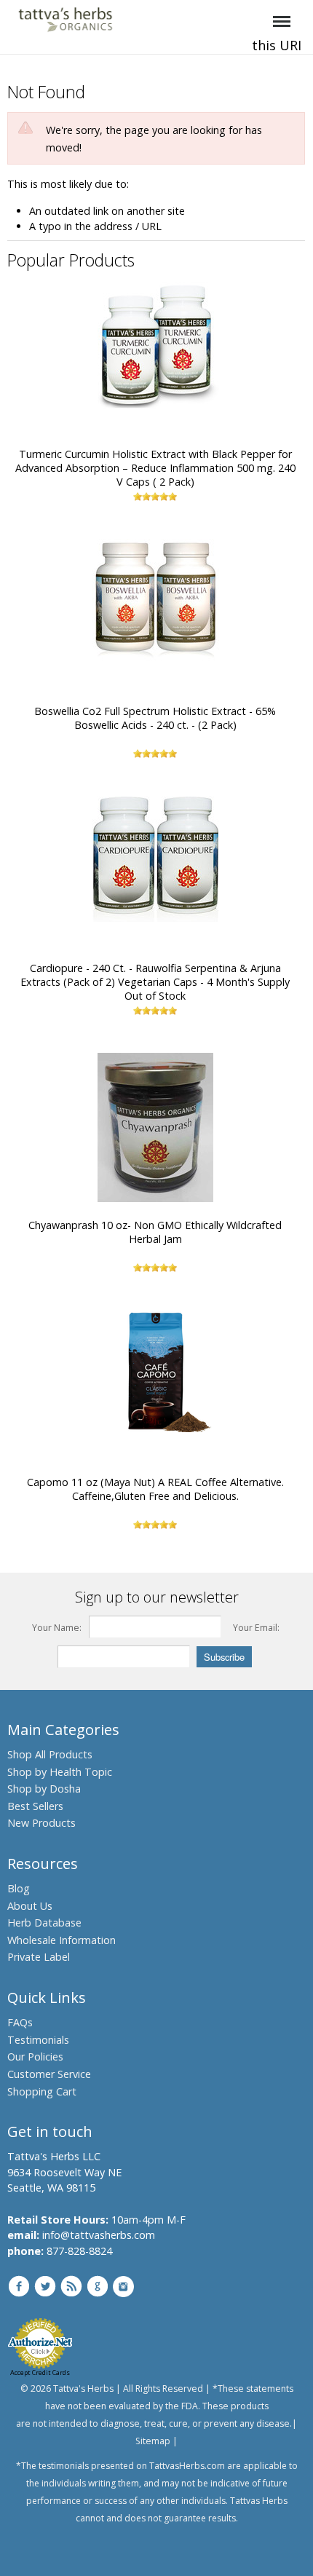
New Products (41, 1823)
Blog (19, 1888)
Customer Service (49, 2074)
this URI (277, 45)
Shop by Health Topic (60, 1772)
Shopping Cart (42, 2091)
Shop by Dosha (44, 1789)
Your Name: (57, 1628)
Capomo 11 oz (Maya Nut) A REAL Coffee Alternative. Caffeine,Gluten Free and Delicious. (155, 1489)
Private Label (39, 1957)
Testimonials (38, 2040)
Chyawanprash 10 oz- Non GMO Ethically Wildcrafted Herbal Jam (155, 1232)
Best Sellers (35, 1806)
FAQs (20, 2022)
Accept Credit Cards (40, 2372)
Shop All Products (50, 1754)
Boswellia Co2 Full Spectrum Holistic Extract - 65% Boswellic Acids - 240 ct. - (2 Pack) (155, 718)
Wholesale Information (62, 1940)
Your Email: (256, 1628)
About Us (30, 1906)
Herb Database (44, 1923)
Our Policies (35, 2057)
